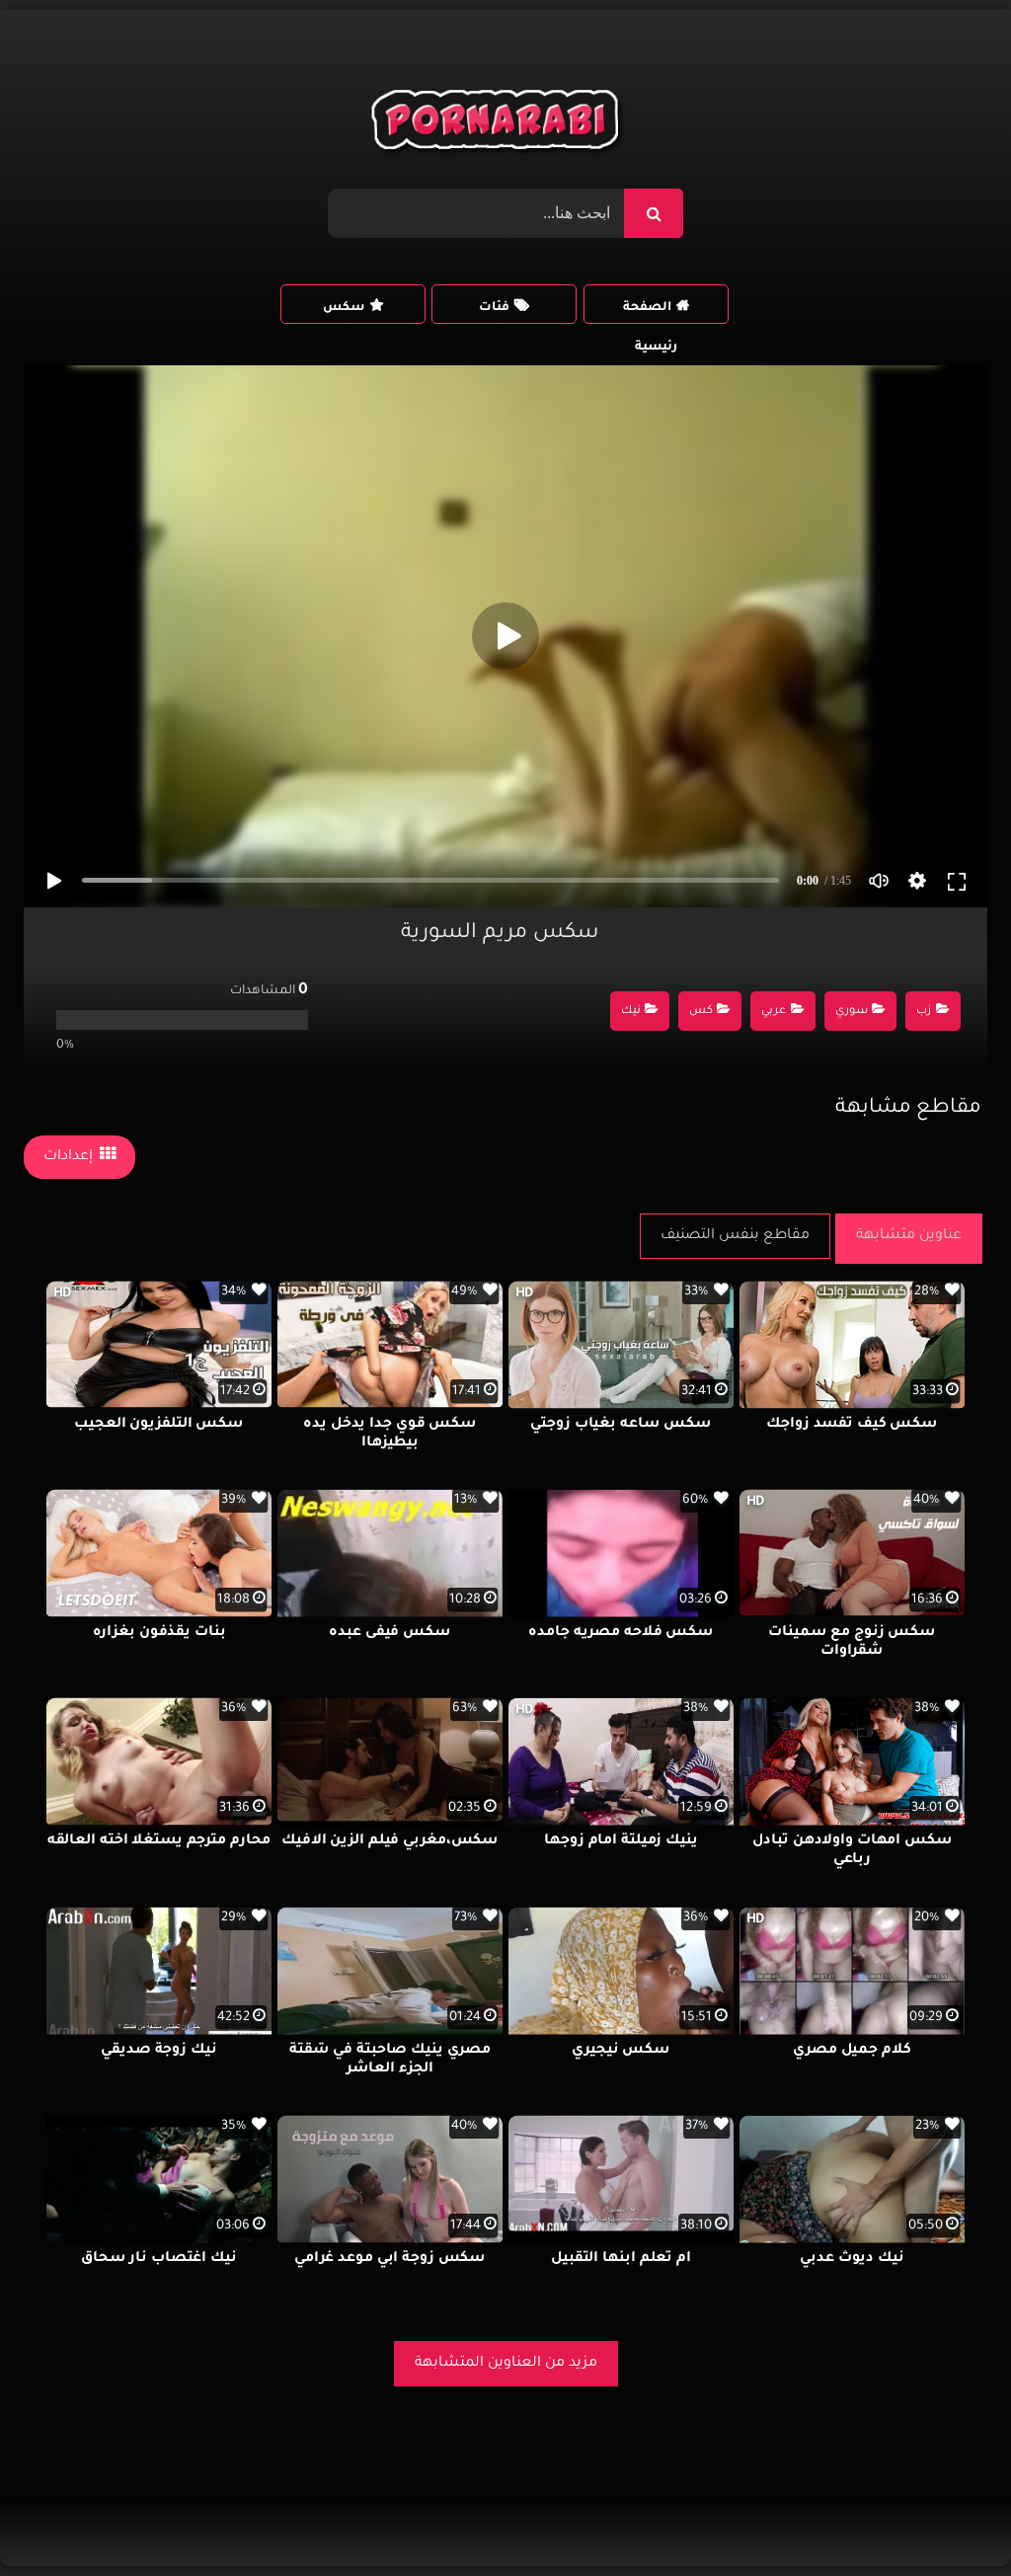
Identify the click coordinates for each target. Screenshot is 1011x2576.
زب (924, 1012)
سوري (852, 1012)
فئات (494, 308)
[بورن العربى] (498, 124)
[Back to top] (948, 2517)
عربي (774, 1012)
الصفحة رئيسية (650, 312)
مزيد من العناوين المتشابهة (506, 2364)
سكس (344, 308)
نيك (631, 1012)
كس (701, 1012)
